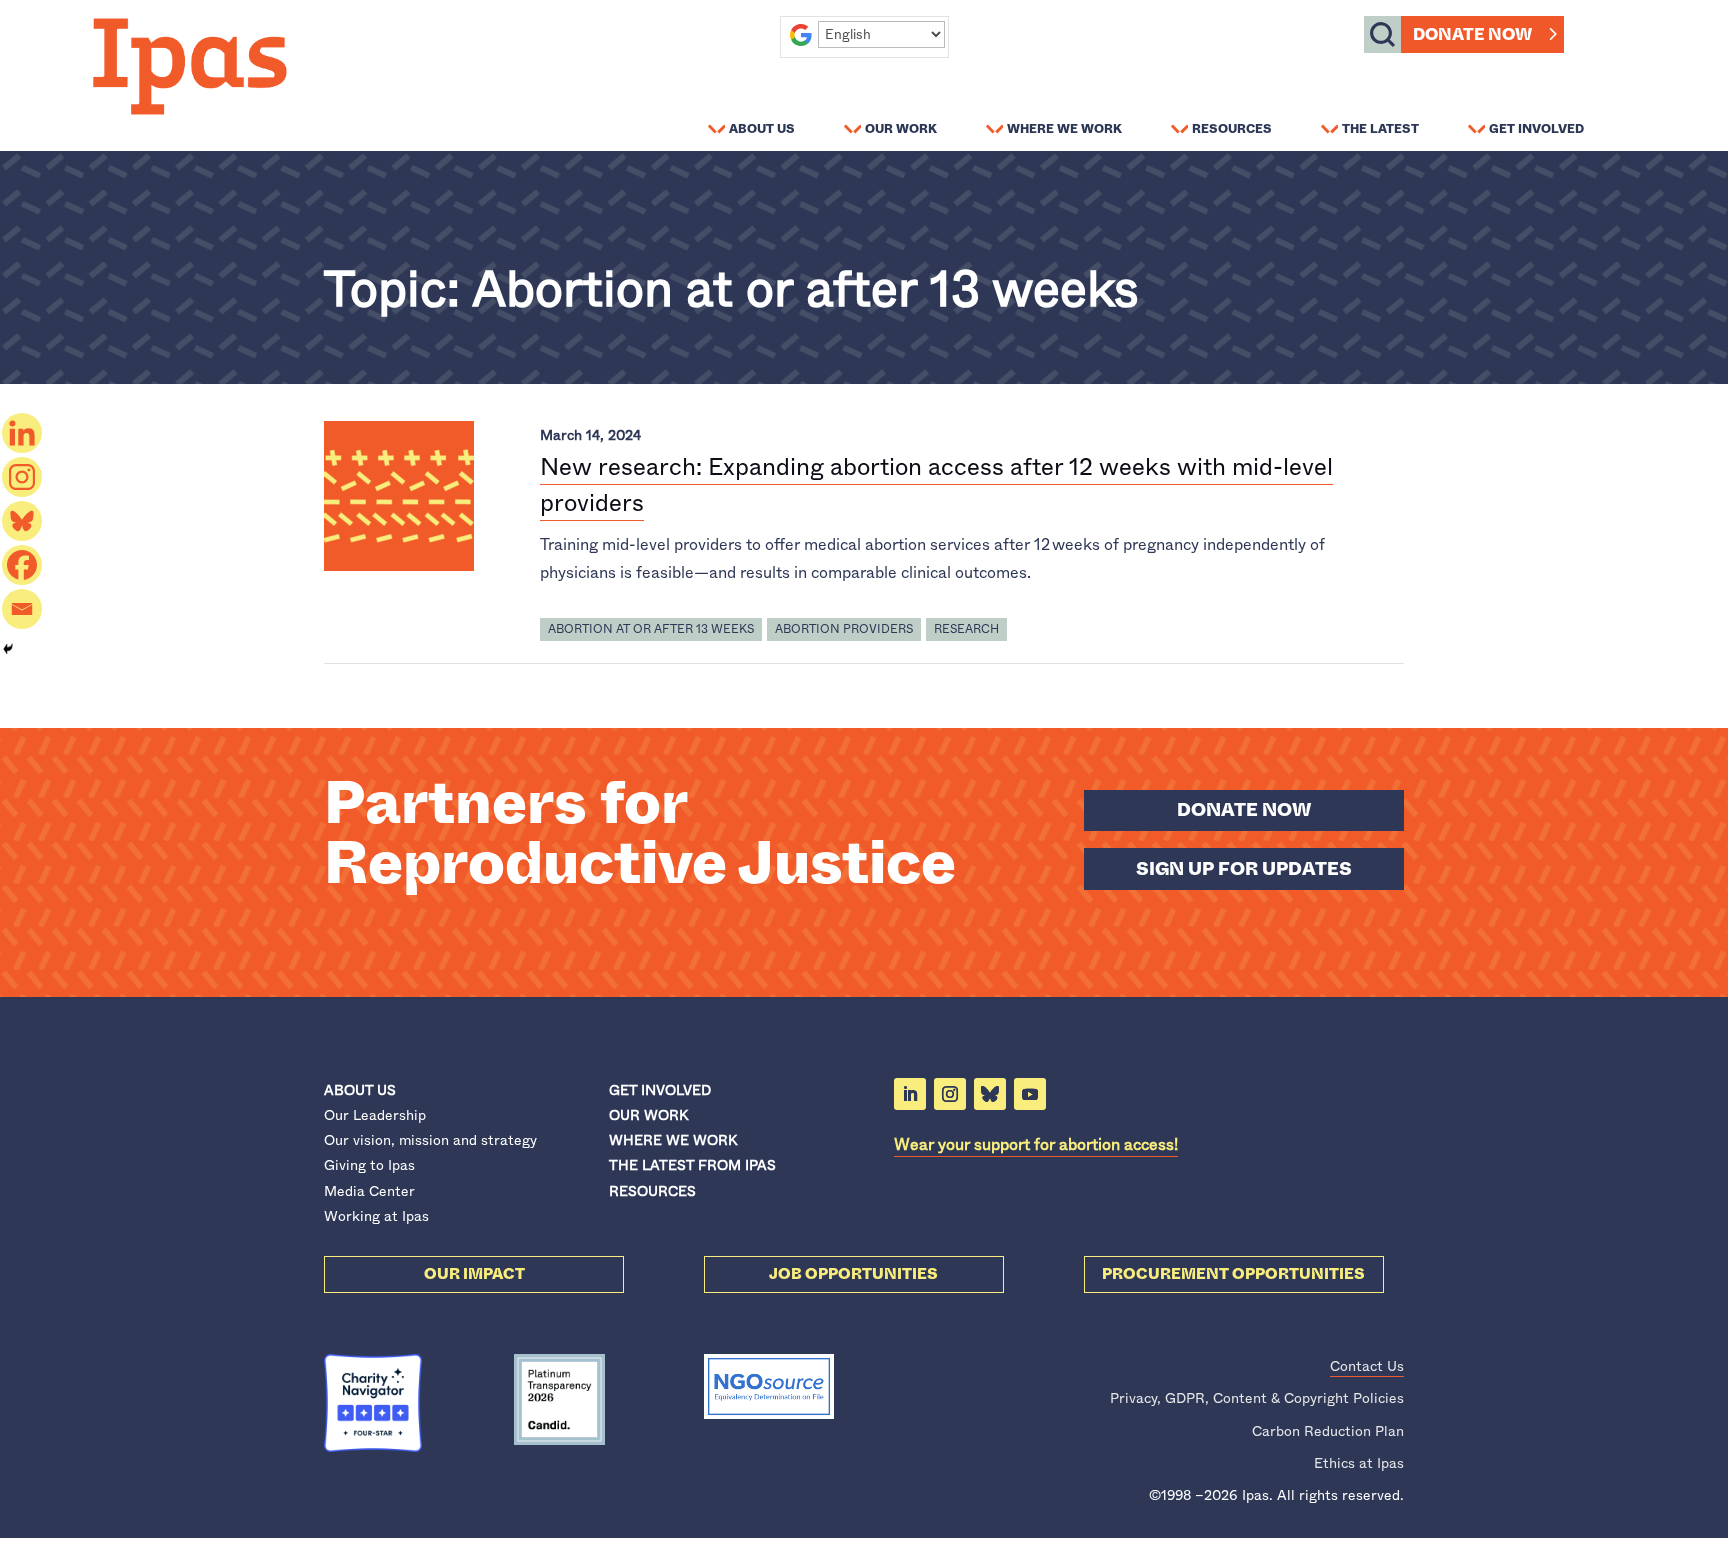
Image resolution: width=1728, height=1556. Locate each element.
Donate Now (1472, 34)
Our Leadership (375, 1115)
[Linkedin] (22, 433)
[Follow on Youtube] (1030, 1094)
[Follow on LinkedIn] (910, 1094)
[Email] (22, 609)
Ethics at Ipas (1359, 1463)
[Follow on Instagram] (950, 1094)
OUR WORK (648, 1115)
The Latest (1380, 128)
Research (966, 629)
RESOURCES (652, 1191)
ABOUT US (360, 1090)
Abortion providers (844, 629)
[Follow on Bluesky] (990, 1094)
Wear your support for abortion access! (1036, 1144)
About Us (762, 128)
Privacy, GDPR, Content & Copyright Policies (1257, 1398)
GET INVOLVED (660, 1090)
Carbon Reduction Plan (1328, 1431)
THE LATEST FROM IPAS (692, 1165)
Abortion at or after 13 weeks (651, 629)
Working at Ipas (376, 1216)
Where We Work (1064, 128)
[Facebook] (22, 565)
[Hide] (8, 649)
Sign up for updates (1244, 869)
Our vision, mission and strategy (430, 1140)
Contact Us (1367, 1366)
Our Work (901, 128)
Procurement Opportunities (1233, 1274)
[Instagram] (22, 477)
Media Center (369, 1191)
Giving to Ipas (369, 1165)
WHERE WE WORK (673, 1140)
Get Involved (1536, 128)
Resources (1232, 128)
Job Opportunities (853, 1274)
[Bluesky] (22, 521)
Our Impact (474, 1274)
